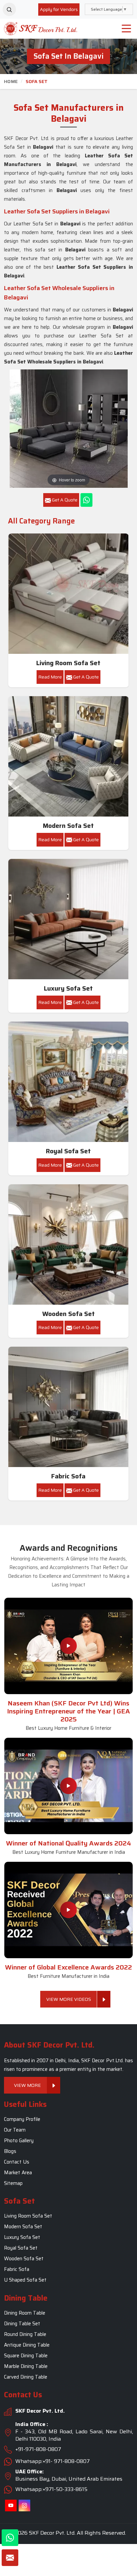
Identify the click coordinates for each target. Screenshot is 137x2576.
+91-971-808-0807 (38, 2449)
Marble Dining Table (26, 2366)
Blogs (10, 2151)
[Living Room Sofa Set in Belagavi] (68, 594)
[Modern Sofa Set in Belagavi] (68, 757)
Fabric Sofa (68, 1476)
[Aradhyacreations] (9, 9)
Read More (50, 677)
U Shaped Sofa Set (25, 2280)
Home (11, 81)
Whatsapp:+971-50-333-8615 (51, 2489)
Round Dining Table (25, 2334)
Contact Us (17, 2162)
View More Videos (69, 1999)
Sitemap (13, 2183)
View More (27, 2085)
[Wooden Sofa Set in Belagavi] (68, 1245)
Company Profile (22, 2119)
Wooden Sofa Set (68, 1314)
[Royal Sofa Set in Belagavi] (68, 1082)
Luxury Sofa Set (68, 988)
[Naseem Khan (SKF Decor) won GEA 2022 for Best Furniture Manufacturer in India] (68, 1910)
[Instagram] (24, 2506)
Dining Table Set (22, 2324)
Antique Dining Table (27, 2345)
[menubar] (126, 29)
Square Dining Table (26, 2356)
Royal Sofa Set (68, 1151)
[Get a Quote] (10, 2558)
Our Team (15, 2130)
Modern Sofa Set (68, 826)
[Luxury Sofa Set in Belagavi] (68, 919)
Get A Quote (85, 677)
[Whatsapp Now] (86, 500)
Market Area (18, 2173)
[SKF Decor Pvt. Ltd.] (40, 29)
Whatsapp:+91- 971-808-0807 (53, 2461)
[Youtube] (11, 2506)
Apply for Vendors (59, 9)
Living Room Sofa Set (68, 663)
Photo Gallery (19, 2141)
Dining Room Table (25, 2313)
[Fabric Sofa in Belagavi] (68, 1407)
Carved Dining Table (26, 2377)
